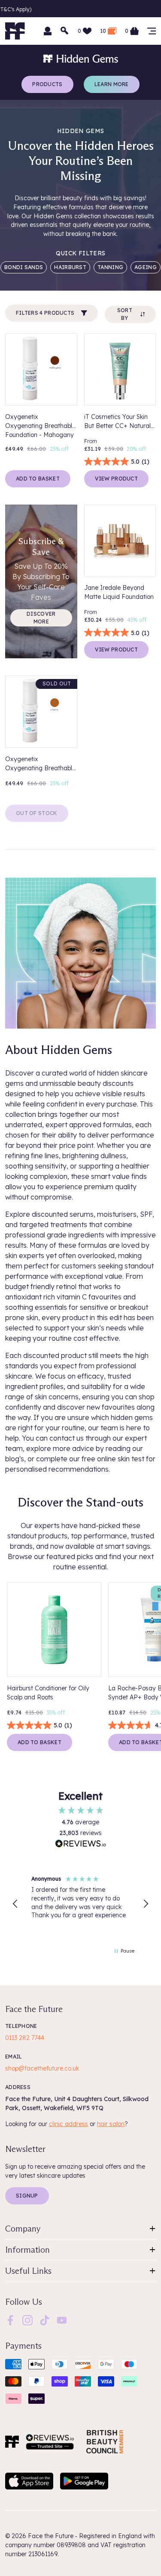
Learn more (112, 84)
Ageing (146, 267)
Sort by (125, 314)
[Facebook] (10, 2319)
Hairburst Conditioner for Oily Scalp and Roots (48, 1693)
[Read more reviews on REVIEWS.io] (81, 1844)
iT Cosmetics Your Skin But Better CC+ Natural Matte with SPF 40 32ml (118, 422)
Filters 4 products (45, 313)
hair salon (111, 2124)
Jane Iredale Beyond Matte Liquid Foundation (119, 592)
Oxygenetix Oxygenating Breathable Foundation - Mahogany (40, 426)
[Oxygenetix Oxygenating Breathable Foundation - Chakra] (41, 712)
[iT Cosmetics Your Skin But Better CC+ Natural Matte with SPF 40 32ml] (120, 369)
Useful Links (28, 2271)
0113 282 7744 (25, 2038)
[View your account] (48, 31)
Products (47, 84)
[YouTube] (62, 2319)
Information (27, 2250)
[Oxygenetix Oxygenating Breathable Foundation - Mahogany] (41, 369)
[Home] (12, 2442)
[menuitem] (10, 2320)
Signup (27, 2196)
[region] (80, 1904)
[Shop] (152, 31)
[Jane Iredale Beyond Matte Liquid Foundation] (120, 541)
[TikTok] (45, 2319)
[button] (15, 1904)
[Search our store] (65, 31)
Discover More (41, 618)
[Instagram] (27, 2319)
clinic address (68, 2124)
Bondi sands (24, 267)
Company (23, 2229)
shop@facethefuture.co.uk (42, 2068)
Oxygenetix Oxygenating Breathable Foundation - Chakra (40, 764)
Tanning (110, 267)
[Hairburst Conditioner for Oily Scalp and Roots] (54, 1630)
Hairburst (70, 267)
